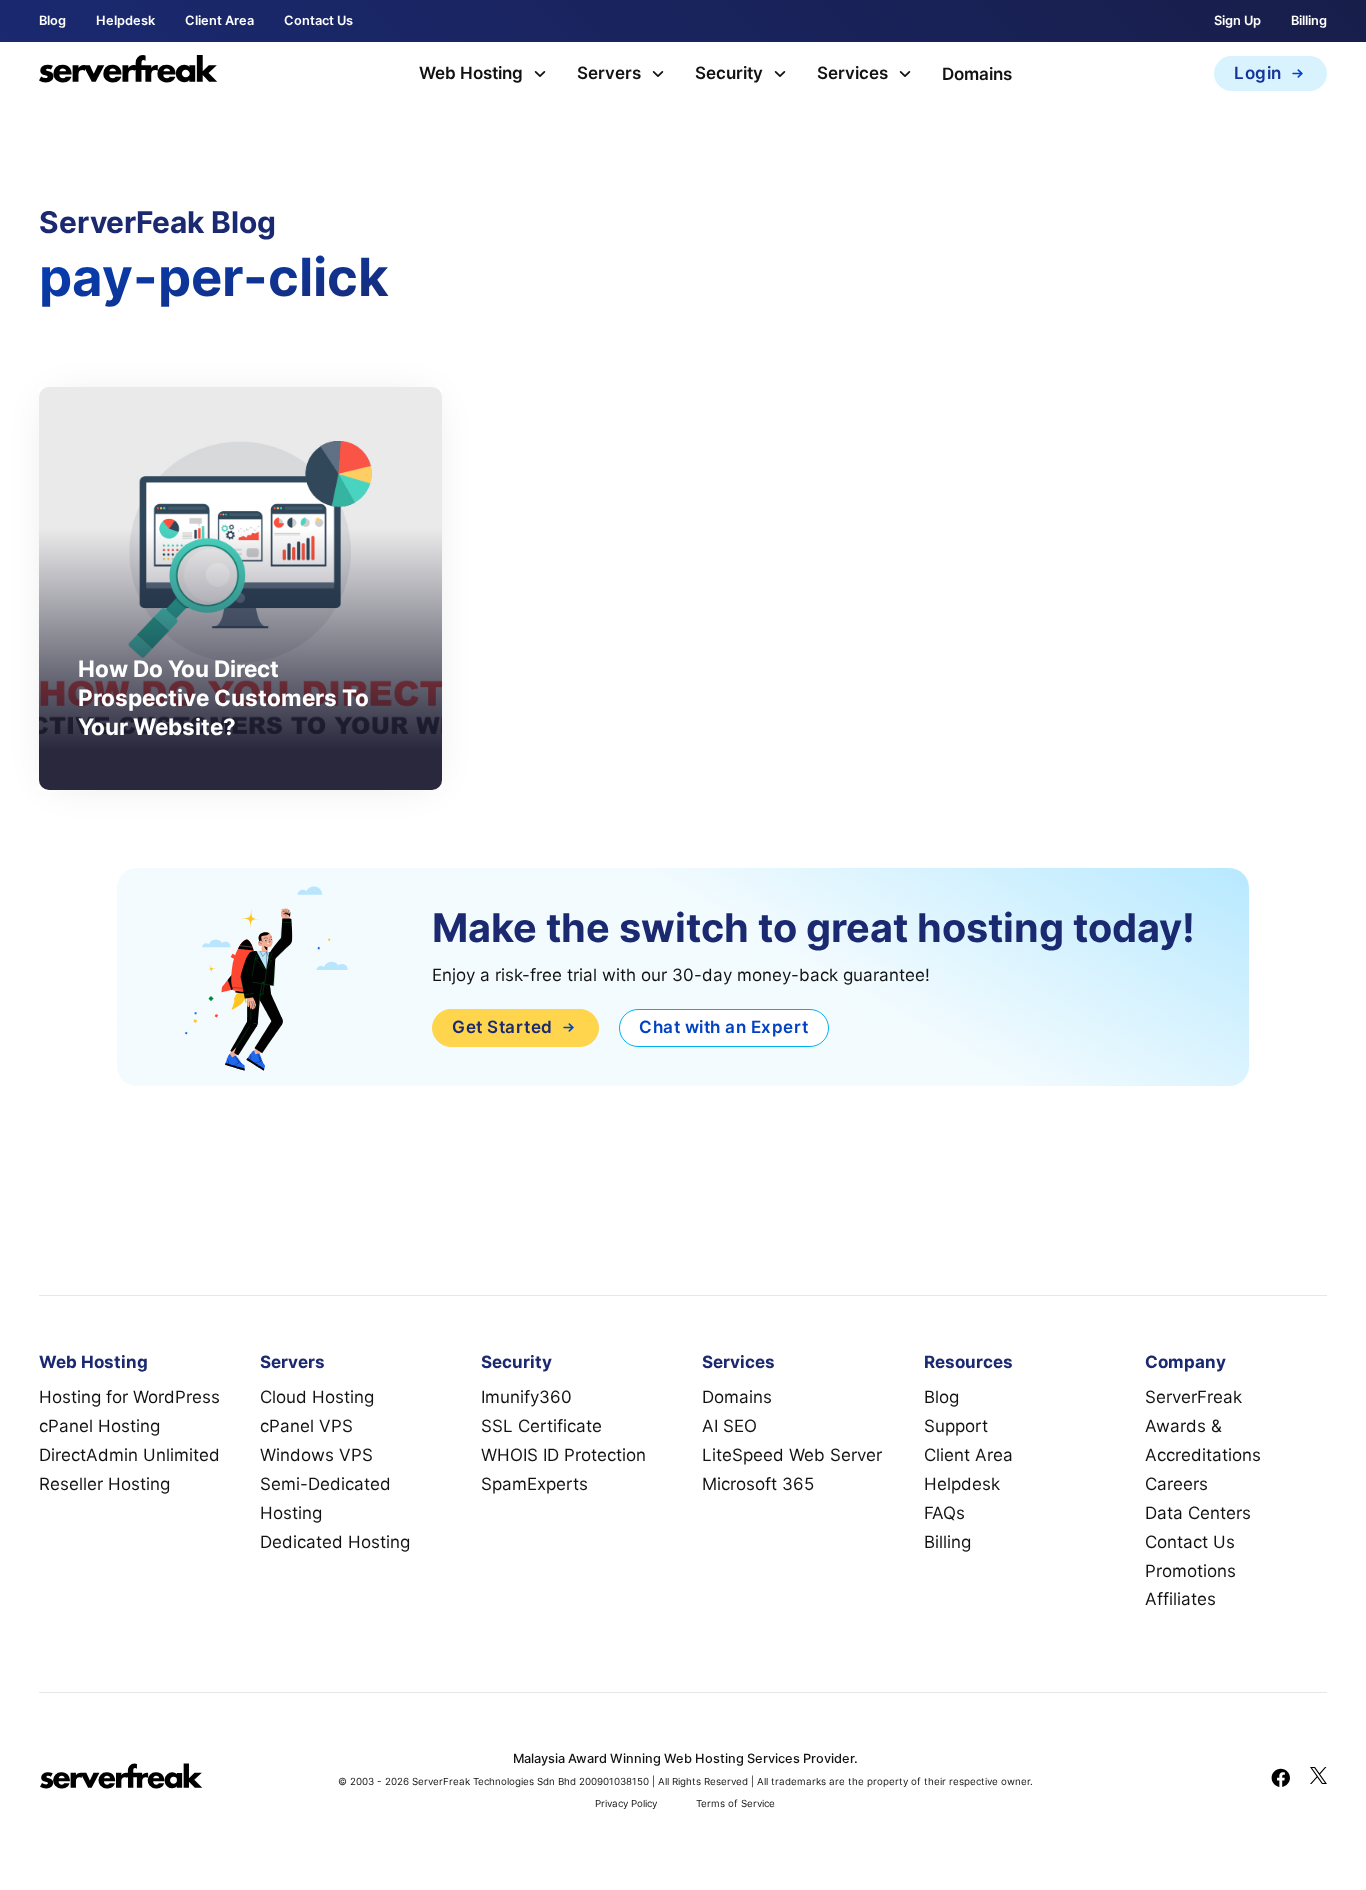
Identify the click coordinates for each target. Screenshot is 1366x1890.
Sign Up (1237, 20)
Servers (609, 73)
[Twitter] (1318, 1780)
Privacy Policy (626, 1803)
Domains (977, 74)
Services (852, 73)
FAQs (944, 1513)
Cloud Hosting (317, 1397)
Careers (1176, 1484)
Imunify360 (526, 1397)
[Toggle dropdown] (540, 74)
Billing (1309, 20)
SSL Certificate (541, 1426)
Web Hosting (471, 73)
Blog (52, 20)
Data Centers (1198, 1513)
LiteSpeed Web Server (792, 1455)
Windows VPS (316, 1455)
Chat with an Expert (724, 1027)
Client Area (219, 20)
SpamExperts (534, 1484)
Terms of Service (735, 1803)
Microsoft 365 (758, 1484)
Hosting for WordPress (129, 1397)
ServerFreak (1193, 1397)
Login (1258, 73)
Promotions (1190, 1571)
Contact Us (318, 20)
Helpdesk (125, 20)
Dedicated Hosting (335, 1542)
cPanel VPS (306, 1426)
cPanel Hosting (99, 1426)
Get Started (502, 1027)
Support (956, 1426)
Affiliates (1180, 1599)
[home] (128, 73)
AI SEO (729, 1426)
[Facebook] (1281, 1780)
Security (729, 73)
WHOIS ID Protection (563, 1455)
